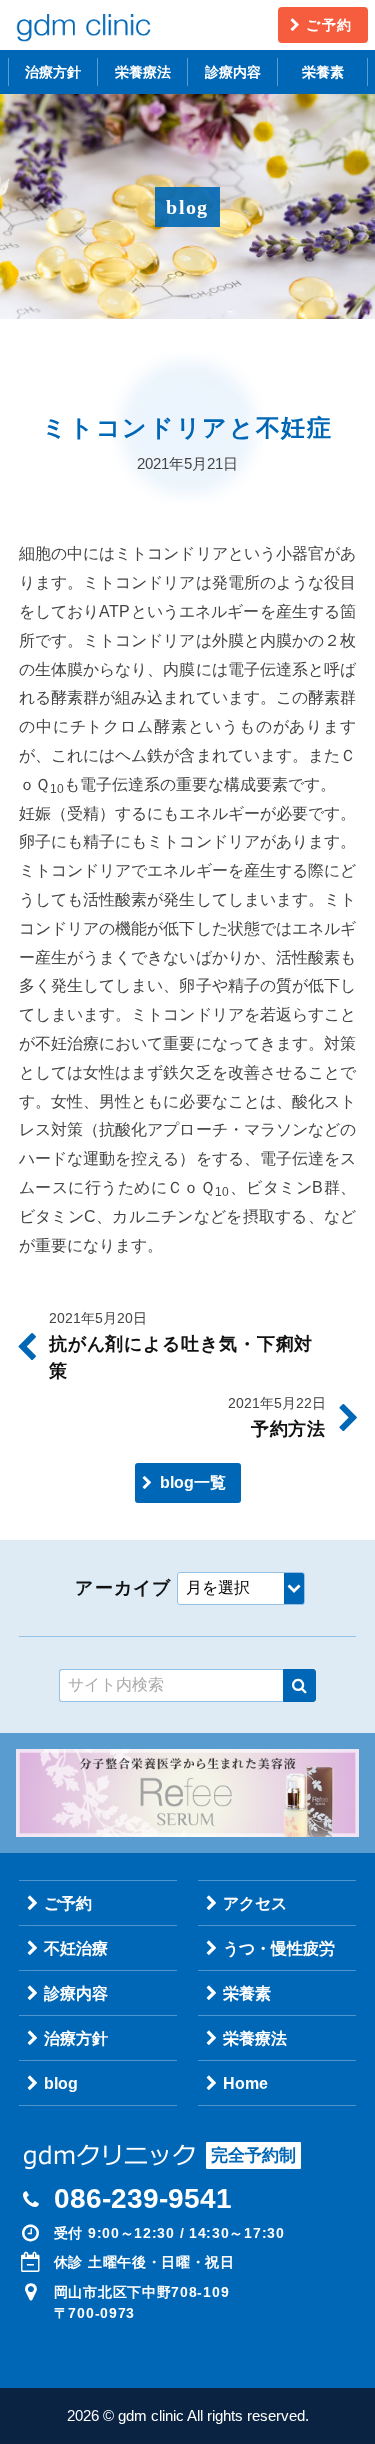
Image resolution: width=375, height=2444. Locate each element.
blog (61, 2083)
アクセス (255, 1903)
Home (245, 2083)
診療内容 (233, 72)
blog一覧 (193, 1482)
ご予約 (329, 25)
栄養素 (323, 72)
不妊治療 (76, 1948)
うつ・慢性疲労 (279, 1948)
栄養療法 (143, 72)
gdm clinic (83, 25)
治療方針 (53, 72)
